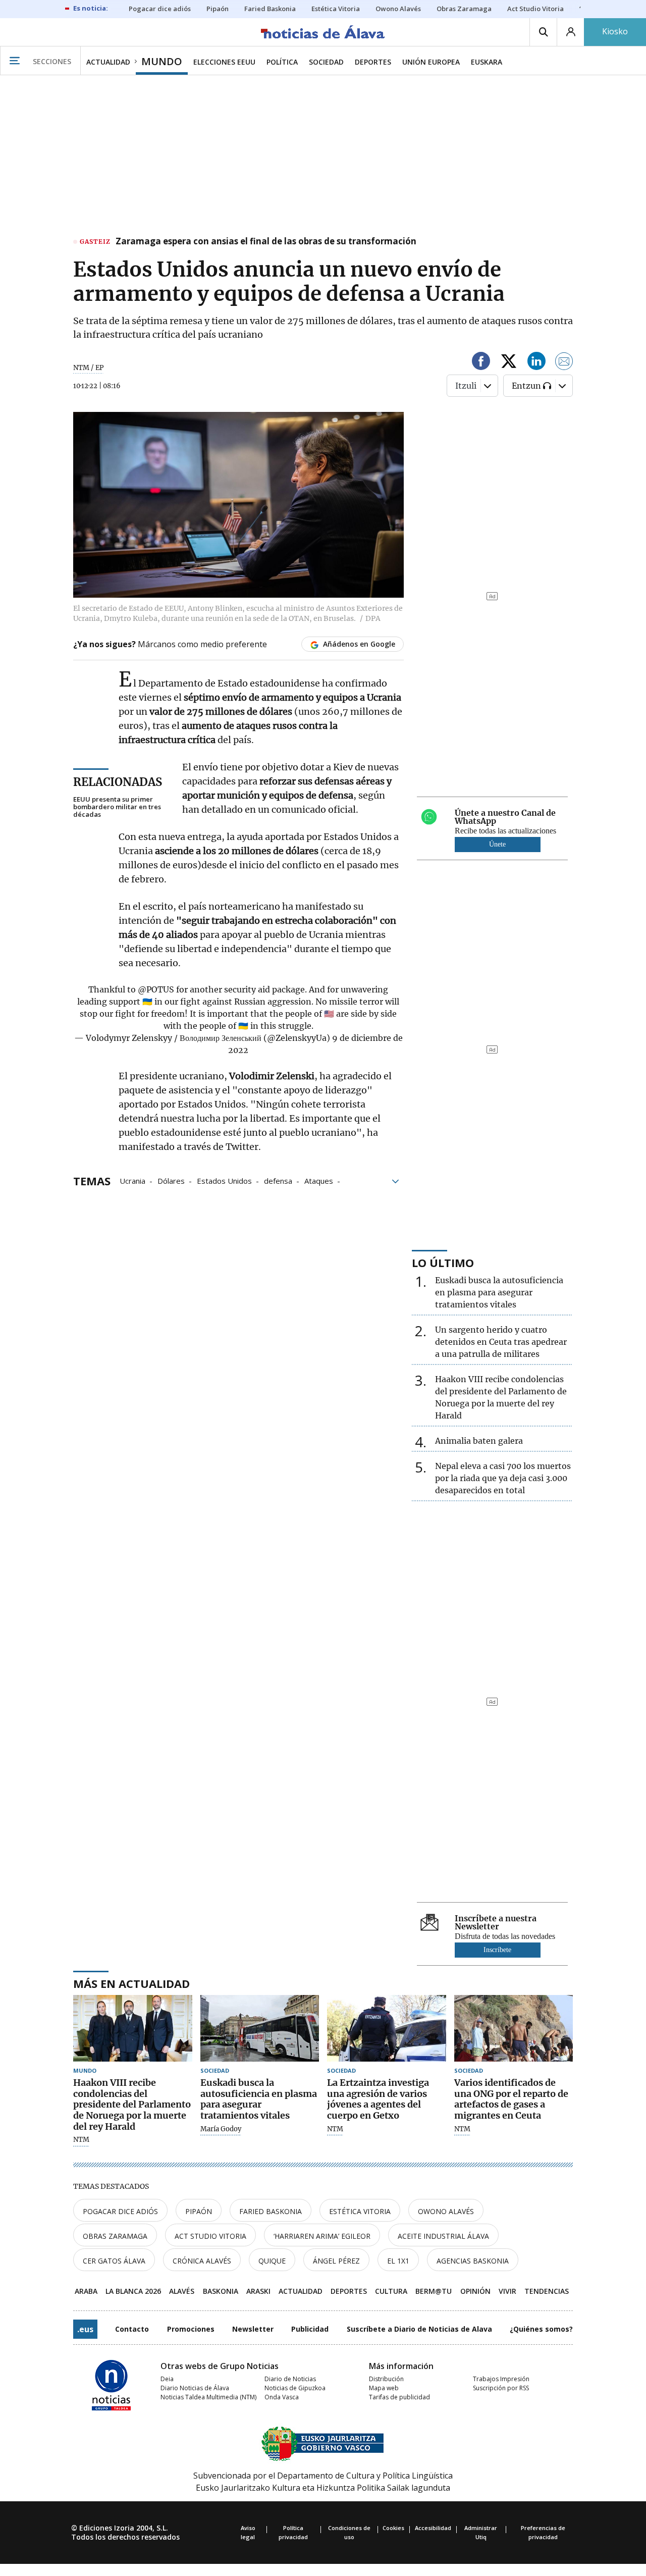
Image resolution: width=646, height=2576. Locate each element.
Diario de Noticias (290, 2379)
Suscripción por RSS (501, 2388)
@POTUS (156, 989)
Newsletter (253, 2329)
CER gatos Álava (114, 2261)
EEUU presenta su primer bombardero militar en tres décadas (117, 807)
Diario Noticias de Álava (195, 2388)
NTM (81, 2140)
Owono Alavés (446, 2211)
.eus (85, 2329)
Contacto (132, 2329)
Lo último (443, 1263)
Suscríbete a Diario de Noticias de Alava (419, 2329)
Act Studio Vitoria (210, 2236)
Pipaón (199, 2211)
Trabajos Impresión (501, 2379)
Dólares (171, 1180)
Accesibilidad (433, 2528)
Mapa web (384, 2388)
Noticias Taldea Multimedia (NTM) (208, 2397)
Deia (167, 2379)
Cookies (393, 2528)
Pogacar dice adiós (120, 2211)
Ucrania (132, 1180)
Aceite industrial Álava (443, 2236)
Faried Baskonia (271, 2211)
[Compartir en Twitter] (509, 363)
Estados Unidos (224, 1180)
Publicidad (310, 2329)
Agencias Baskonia (473, 2261)
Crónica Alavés (202, 2261)
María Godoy (221, 2129)
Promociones (191, 2329)
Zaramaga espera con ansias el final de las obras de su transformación (266, 242)
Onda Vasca (282, 2397)
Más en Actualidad (131, 1983)
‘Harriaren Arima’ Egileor (322, 2236)
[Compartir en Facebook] (481, 363)
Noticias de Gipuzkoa (295, 2388)
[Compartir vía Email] (564, 363)
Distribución (386, 2379)
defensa (278, 1180)
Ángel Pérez (336, 2261)
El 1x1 (398, 2261)
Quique (272, 2261)
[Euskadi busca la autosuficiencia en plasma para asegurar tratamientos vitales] (260, 2029)
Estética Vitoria (360, 2211)
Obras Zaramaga (115, 2236)
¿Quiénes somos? (541, 2329)
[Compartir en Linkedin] (536, 363)
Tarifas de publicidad (399, 2397)
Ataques (319, 1180)
